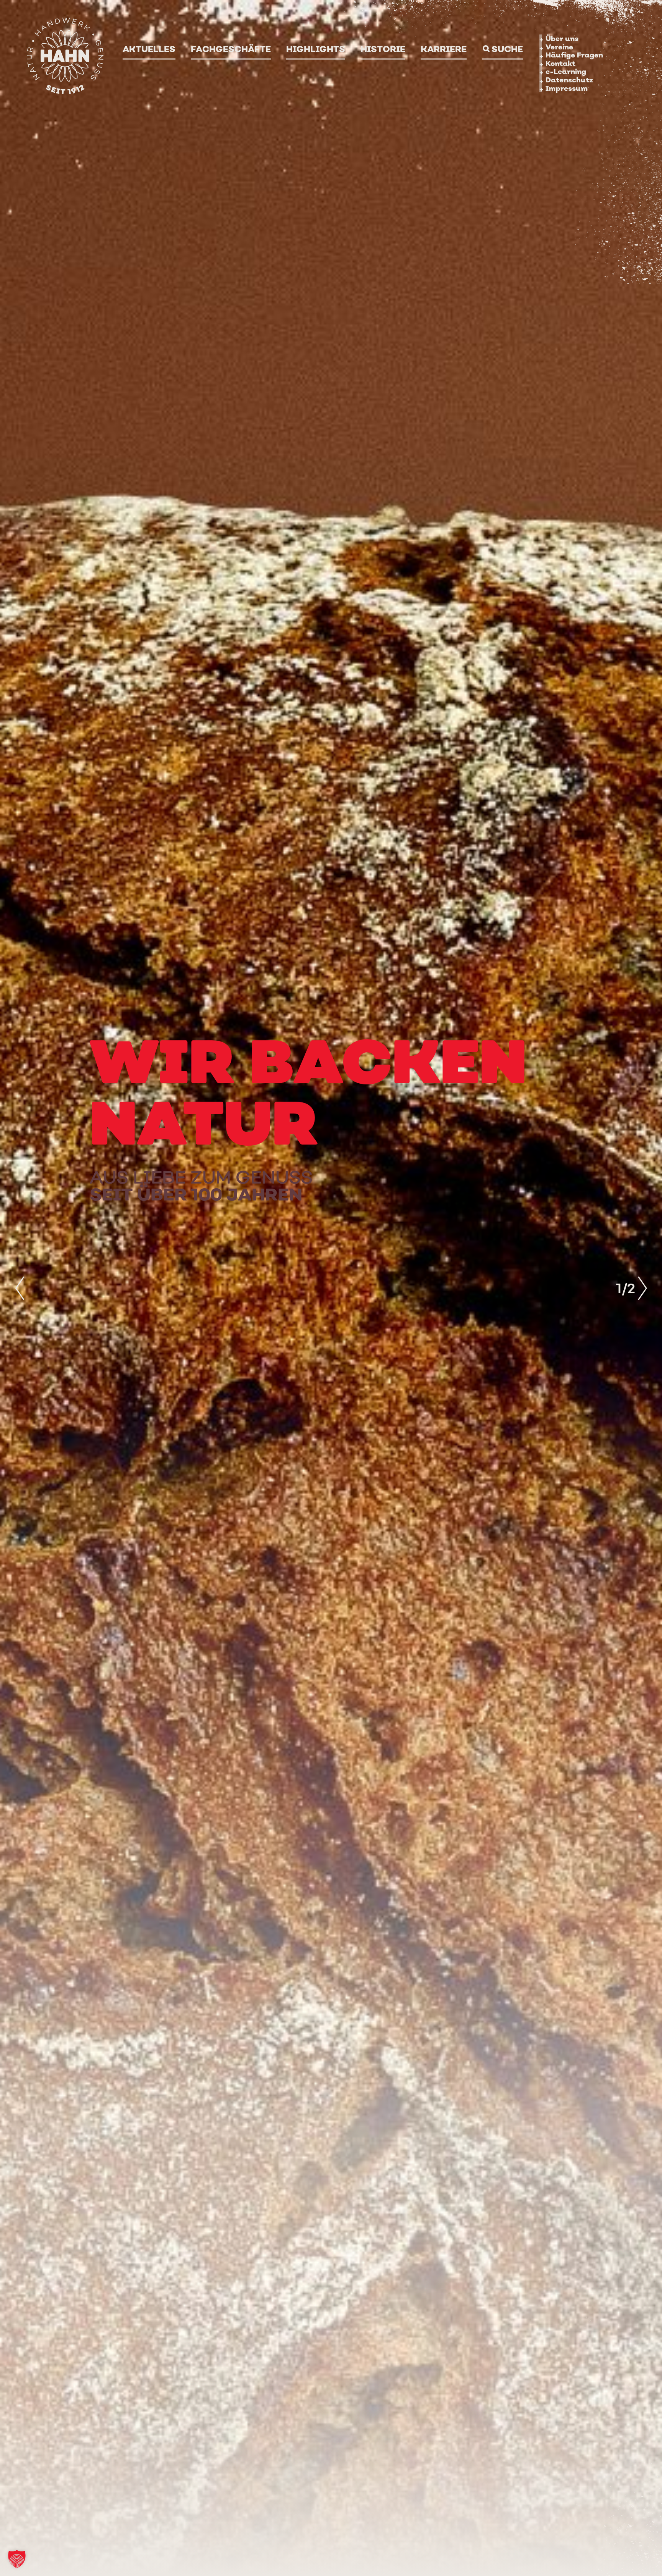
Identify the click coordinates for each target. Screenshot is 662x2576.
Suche (507, 49)
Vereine (559, 47)
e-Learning (566, 71)
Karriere (444, 49)
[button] (17, 2559)
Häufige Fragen (574, 55)
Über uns (562, 38)
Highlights (316, 49)
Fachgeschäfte (231, 49)
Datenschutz (569, 80)
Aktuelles (149, 49)
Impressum (567, 88)
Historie (383, 49)
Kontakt (560, 63)
